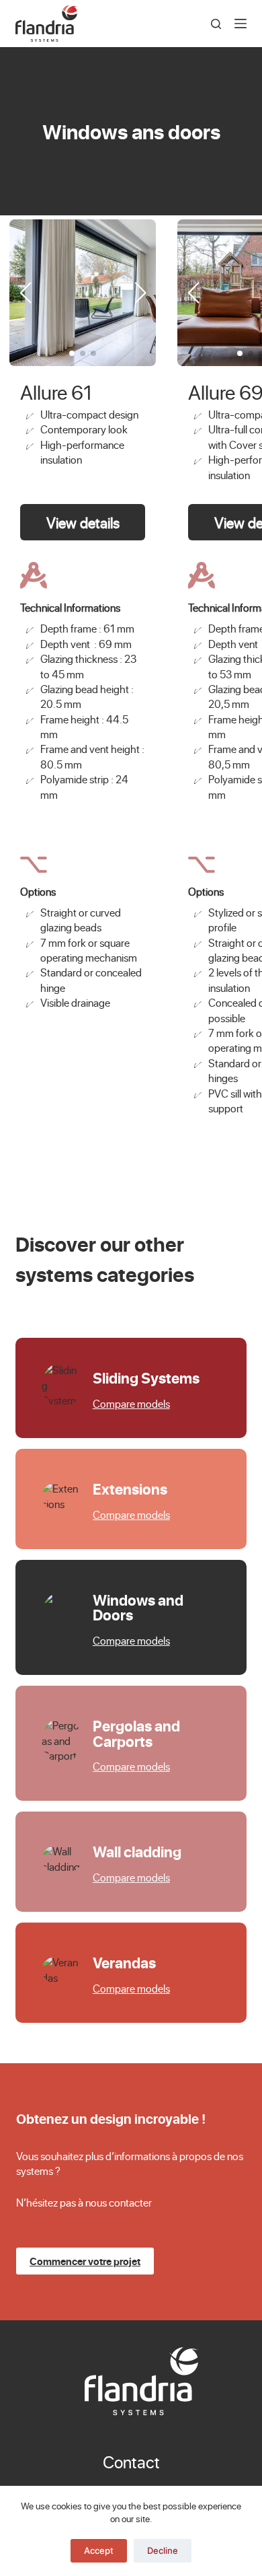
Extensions (130, 1489)
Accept (99, 2550)
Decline (163, 2550)
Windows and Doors (138, 1607)
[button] (140, 293)
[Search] (216, 24)
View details (83, 522)
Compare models (131, 1403)
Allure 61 (56, 392)
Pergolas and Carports (136, 1733)
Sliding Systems (146, 1378)
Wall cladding (137, 1851)
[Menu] (241, 24)
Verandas (124, 1962)
